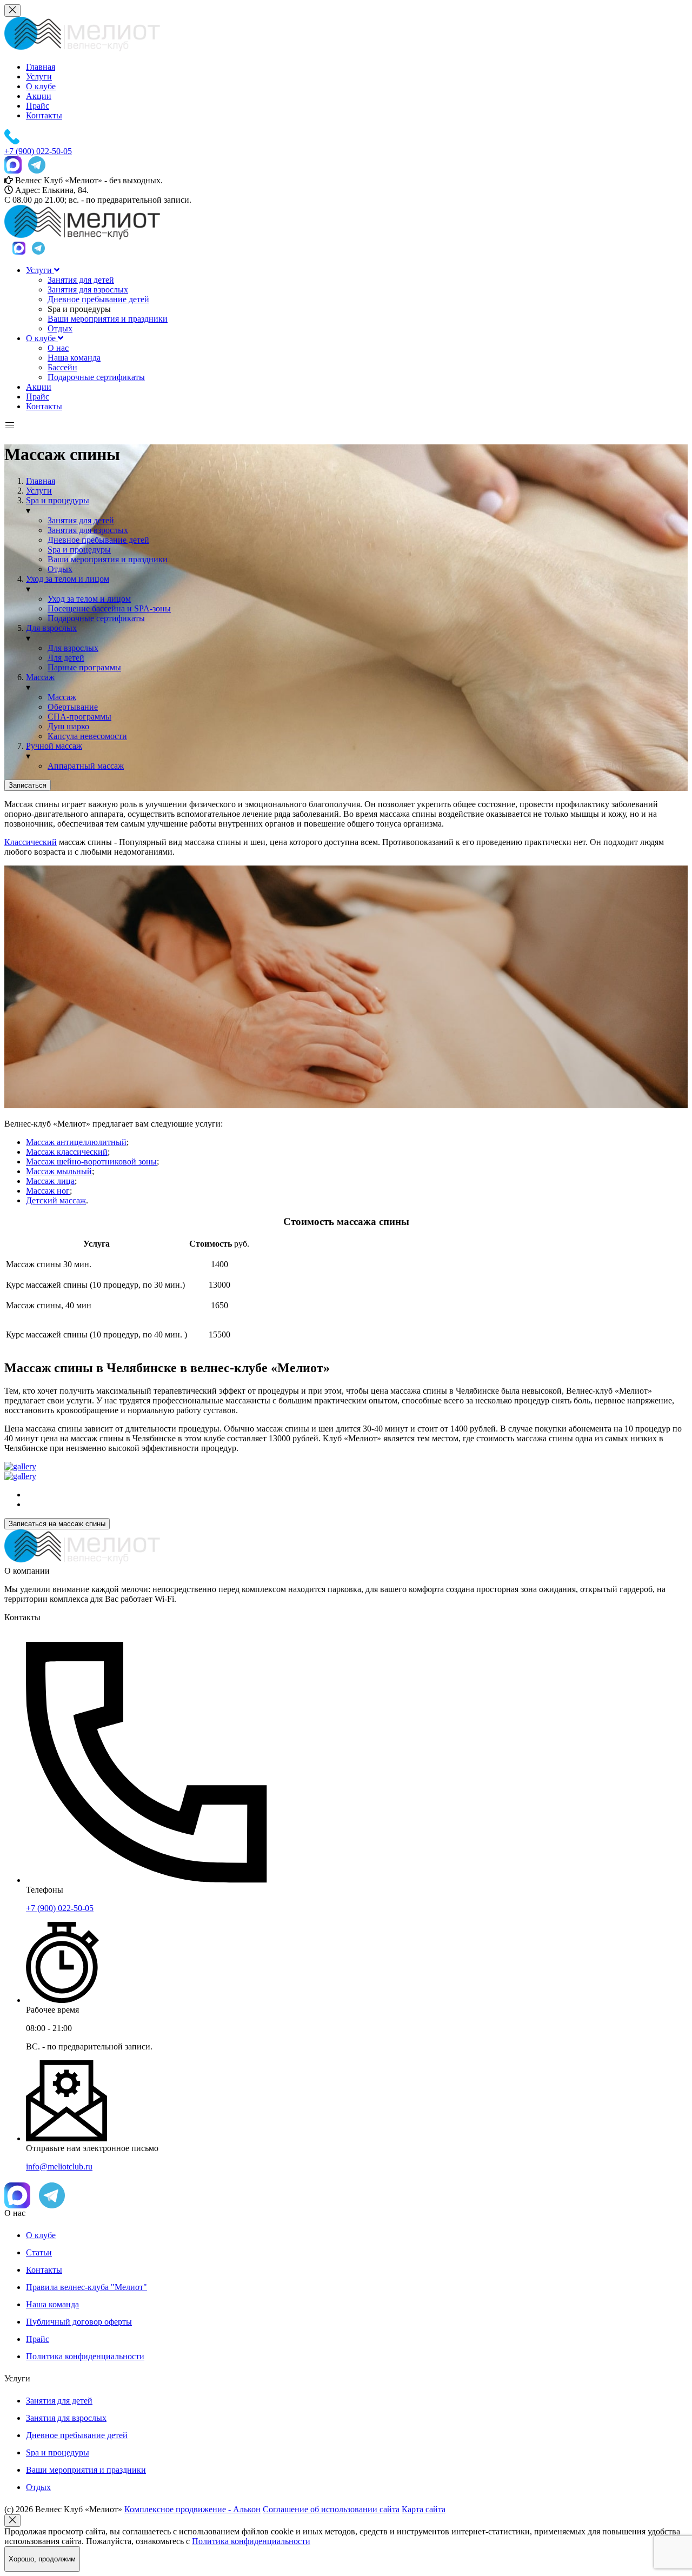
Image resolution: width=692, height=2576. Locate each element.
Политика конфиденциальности (85, 2356)
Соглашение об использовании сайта (331, 2509)
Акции (39, 96)
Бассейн (62, 367)
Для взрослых (73, 648)
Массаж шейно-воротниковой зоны (91, 1161)
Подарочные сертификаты (96, 377)
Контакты (44, 115)
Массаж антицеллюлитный (76, 1142)
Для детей (66, 658)
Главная (41, 67)
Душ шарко (68, 726)
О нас (58, 348)
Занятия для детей (81, 280)
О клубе (41, 86)
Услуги (39, 76)
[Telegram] (37, 166)
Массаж (62, 697)
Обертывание (73, 707)
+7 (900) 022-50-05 (60, 1908)
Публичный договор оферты (79, 2322)
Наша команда (74, 358)
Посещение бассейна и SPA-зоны (109, 608)
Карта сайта (424, 2509)
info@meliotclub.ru (59, 2166)
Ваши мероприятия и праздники (108, 319)
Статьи (39, 2252)
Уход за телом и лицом (89, 599)
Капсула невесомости (87, 736)
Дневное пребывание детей (98, 299)
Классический (31, 842)
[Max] (13, 166)
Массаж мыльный (59, 1171)
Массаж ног (48, 1191)
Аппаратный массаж (86, 766)
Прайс (38, 106)
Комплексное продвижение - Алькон (192, 2509)
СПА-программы (79, 717)
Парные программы (84, 667)
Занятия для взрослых (88, 289)
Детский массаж (56, 1200)
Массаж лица (50, 1181)
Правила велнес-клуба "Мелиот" (86, 2287)
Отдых (60, 328)
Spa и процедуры (79, 550)
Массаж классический (67, 1152)
